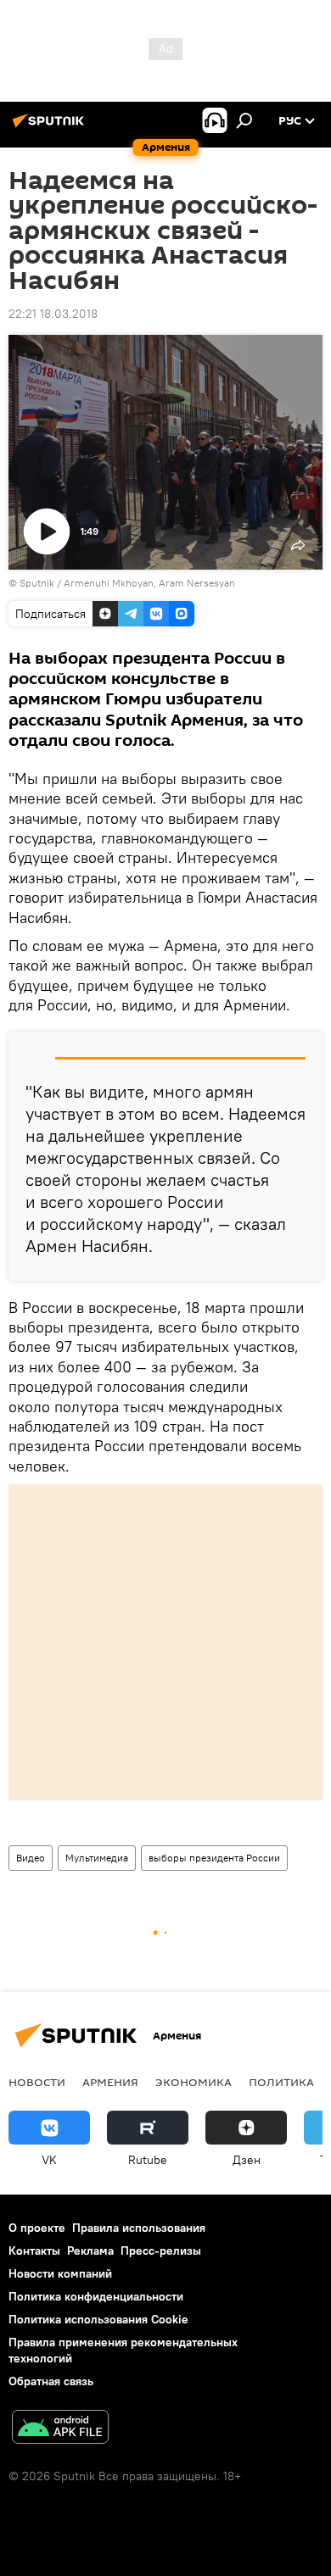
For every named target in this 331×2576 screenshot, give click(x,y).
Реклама (90, 2251)
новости (37, 2082)
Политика (281, 2082)
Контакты (34, 2251)
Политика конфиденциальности (96, 2296)
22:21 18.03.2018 (53, 314)
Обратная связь (51, 2381)
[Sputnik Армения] (51, 127)
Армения (110, 2082)
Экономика (194, 2082)
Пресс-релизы (161, 2251)
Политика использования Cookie (98, 2319)
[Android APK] (60, 2429)
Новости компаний (60, 2273)
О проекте (37, 2228)
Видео (31, 1858)
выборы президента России (214, 1858)
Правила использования (139, 2228)
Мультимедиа (97, 1858)
